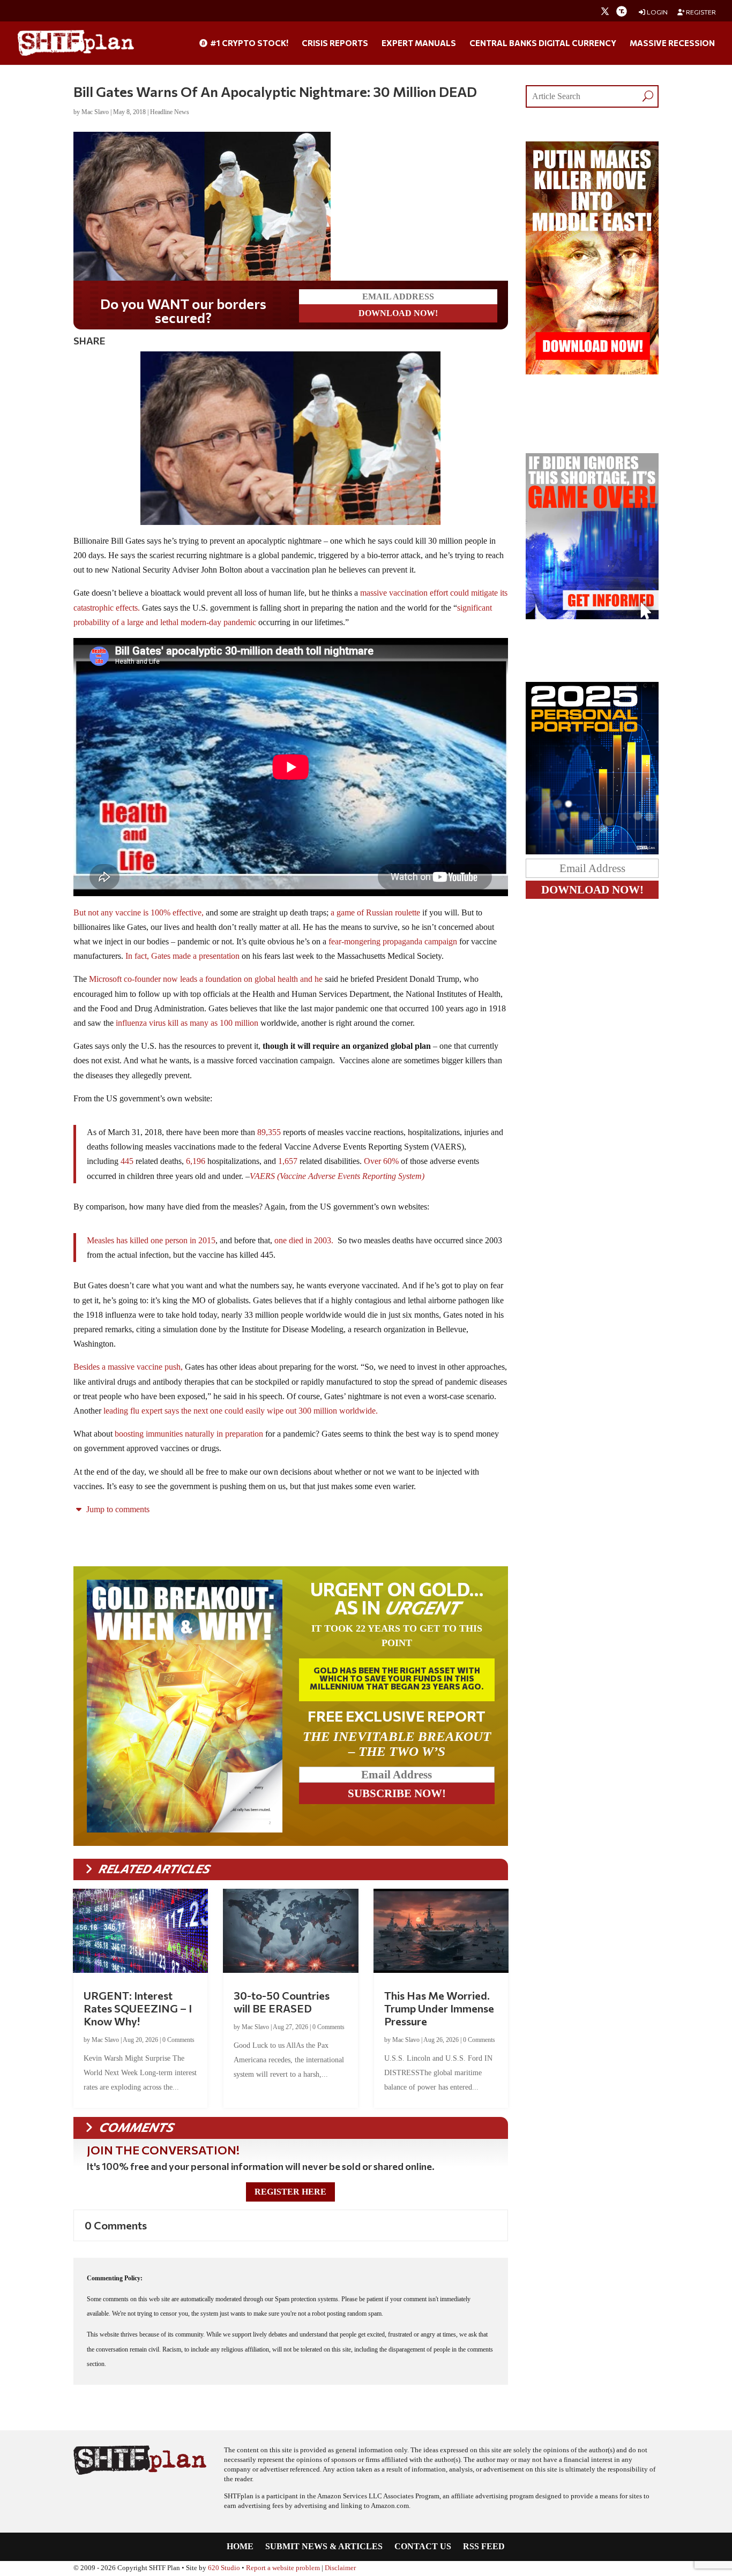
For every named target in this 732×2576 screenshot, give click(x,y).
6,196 (196, 1159)
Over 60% (381, 1159)
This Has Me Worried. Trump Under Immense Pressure (439, 2006)
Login (657, 12)
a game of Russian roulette (374, 910)
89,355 (269, 1130)
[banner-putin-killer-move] (592, 371)
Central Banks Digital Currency (543, 43)
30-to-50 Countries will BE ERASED (282, 2000)
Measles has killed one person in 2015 (151, 1238)
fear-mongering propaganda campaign (393, 939)
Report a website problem (283, 2566)
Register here (290, 2190)
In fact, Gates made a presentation (181, 954)
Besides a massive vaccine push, (128, 1365)
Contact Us (423, 2545)
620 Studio (224, 2566)
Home (240, 2545)
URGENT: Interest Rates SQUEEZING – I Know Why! (138, 2006)
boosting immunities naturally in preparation (189, 1432)
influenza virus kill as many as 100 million (186, 1021)
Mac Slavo (95, 112)
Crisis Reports (335, 43)
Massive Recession (672, 43)
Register (700, 12)
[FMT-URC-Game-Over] (592, 616)
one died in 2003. (304, 1238)
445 (127, 1159)
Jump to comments (117, 1507)
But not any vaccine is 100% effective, (139, 910)
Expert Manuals (419, 43)
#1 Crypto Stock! (248, 43)
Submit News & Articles (324, 2545)
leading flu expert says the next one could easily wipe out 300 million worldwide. (240, 1409)
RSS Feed (484, 2545)
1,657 (288, 1159)
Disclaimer (340, 2566)
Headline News (170, 112)
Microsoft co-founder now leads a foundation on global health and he (206, 977)
